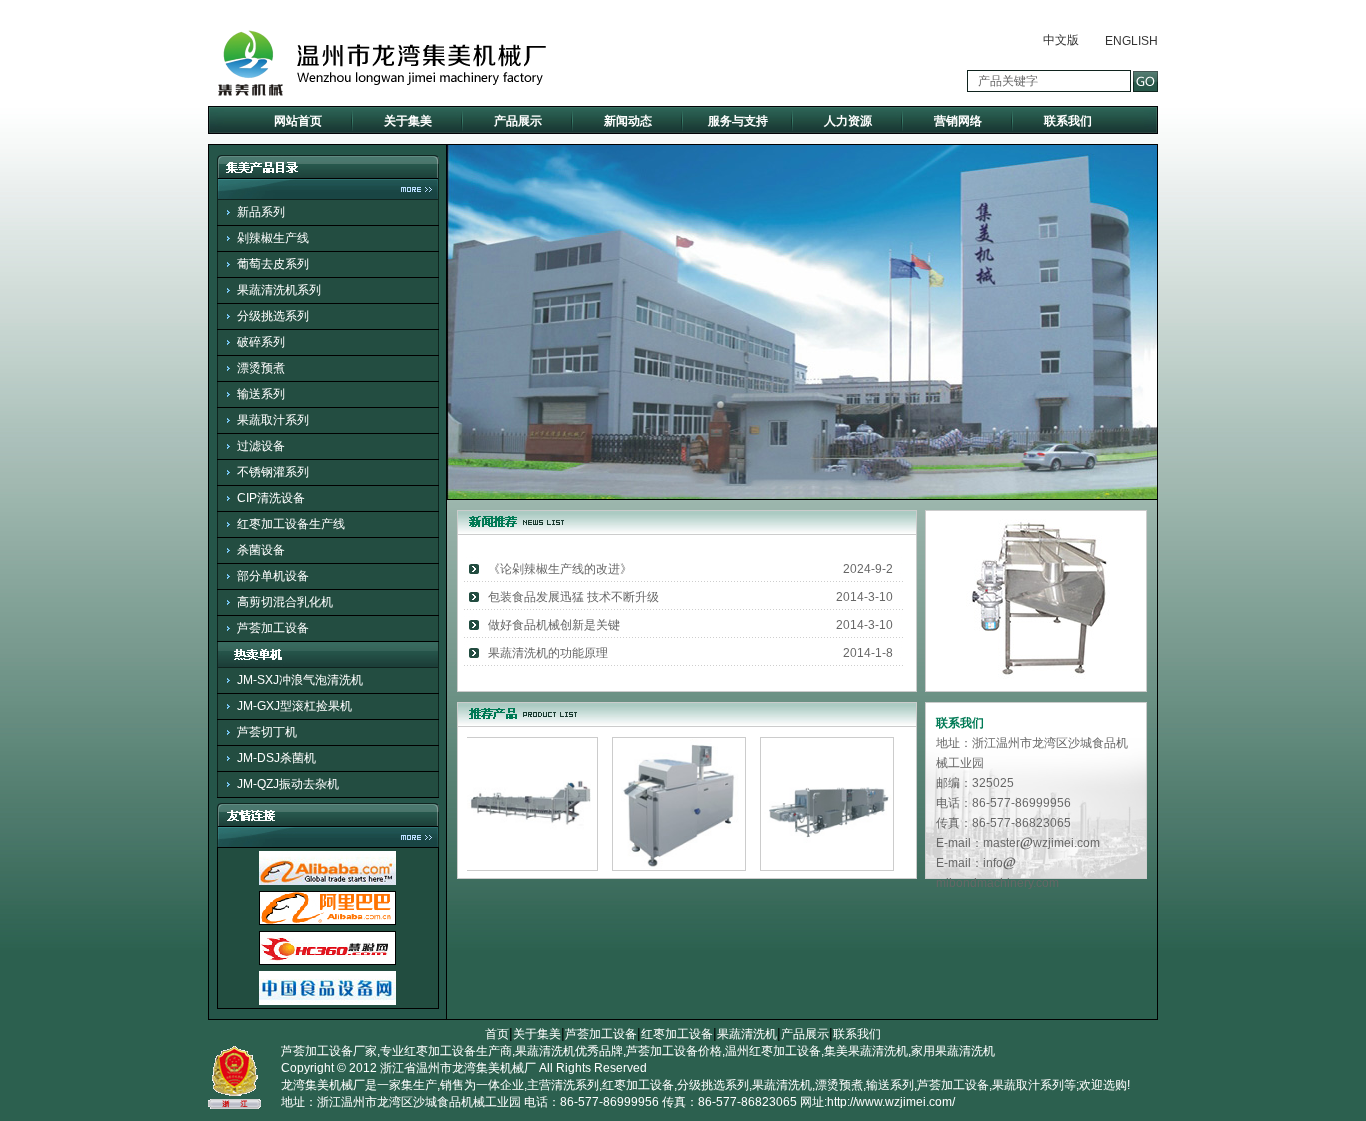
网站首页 (298, 121)
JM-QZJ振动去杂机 (288, 784)
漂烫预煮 (261, 368)
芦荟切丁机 (267, 732)
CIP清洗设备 (271, 498)
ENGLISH (1131, 41)
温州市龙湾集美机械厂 (476, 1068)
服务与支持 (738, 121)
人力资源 (848, 121)
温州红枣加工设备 (773, 1051)
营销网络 (958, 121)
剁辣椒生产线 (273, 238)
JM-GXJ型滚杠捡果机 (294, 706)
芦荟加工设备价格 (674, 1051)
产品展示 (518, 121)
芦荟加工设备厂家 (329, 1051)
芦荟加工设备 (273, 628)
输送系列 (261, 394)
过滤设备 (261, 446)
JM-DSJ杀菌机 (276, 758)
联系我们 (1068, 121)
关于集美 (408, 121)
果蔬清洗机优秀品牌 (569, 1051)
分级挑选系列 (273, 316)
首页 (497, 1034)
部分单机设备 (273, 576)
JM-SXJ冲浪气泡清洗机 (300, 680)
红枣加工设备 (677, 1034)
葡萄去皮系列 (273, 264)
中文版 (1061, 40)
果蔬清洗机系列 (279, 290)
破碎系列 (261, 342)
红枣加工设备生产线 (291, 524)
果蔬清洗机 (747, 1034)
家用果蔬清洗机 (953, 1051)
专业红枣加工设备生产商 (446, 1051)
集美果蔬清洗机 (866, 1051)
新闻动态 (628, 121)
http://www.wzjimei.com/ (891, 1102)
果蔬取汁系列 (273, 420)
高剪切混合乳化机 (285, 602)
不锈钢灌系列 (273, 472)
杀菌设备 (261, 550)
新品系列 (261, 212)
